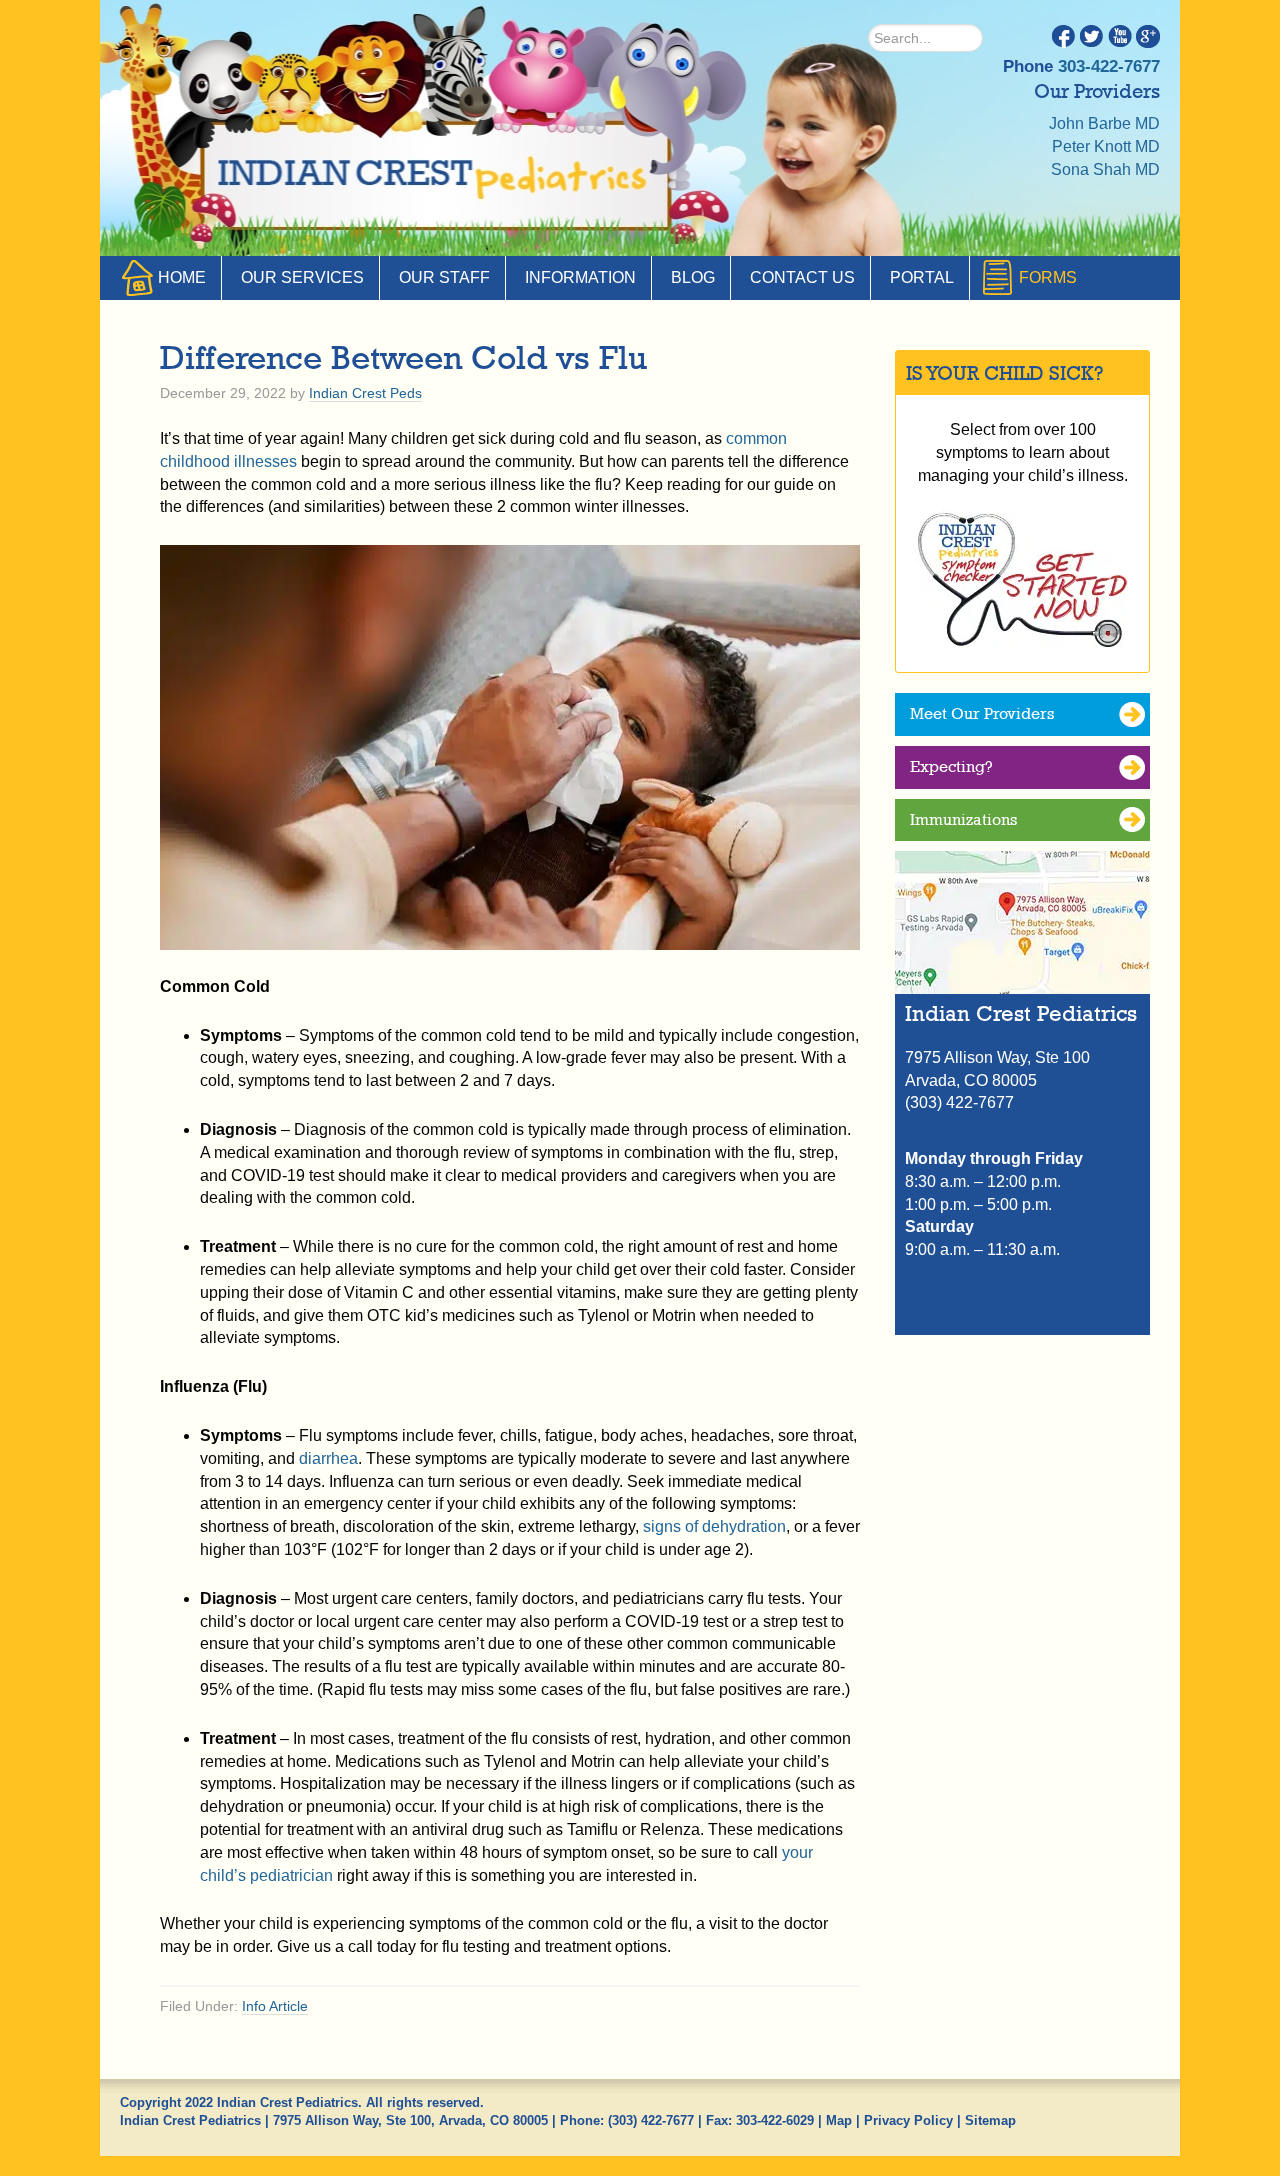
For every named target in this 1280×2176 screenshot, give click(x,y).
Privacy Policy (908, 2120)
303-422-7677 (1109, 66)
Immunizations (963, 819)
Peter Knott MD (1106, 146)
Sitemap (990, 2120)
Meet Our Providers (982, 713)
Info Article (275, 2006)
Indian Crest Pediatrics (435, 180)
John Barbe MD (1104, 123)
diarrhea (328, 1458)
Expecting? (951, 766)
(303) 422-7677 (651, 2120)
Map (839, 2120)
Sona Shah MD (1105, 169)
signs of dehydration (714, 1526)
